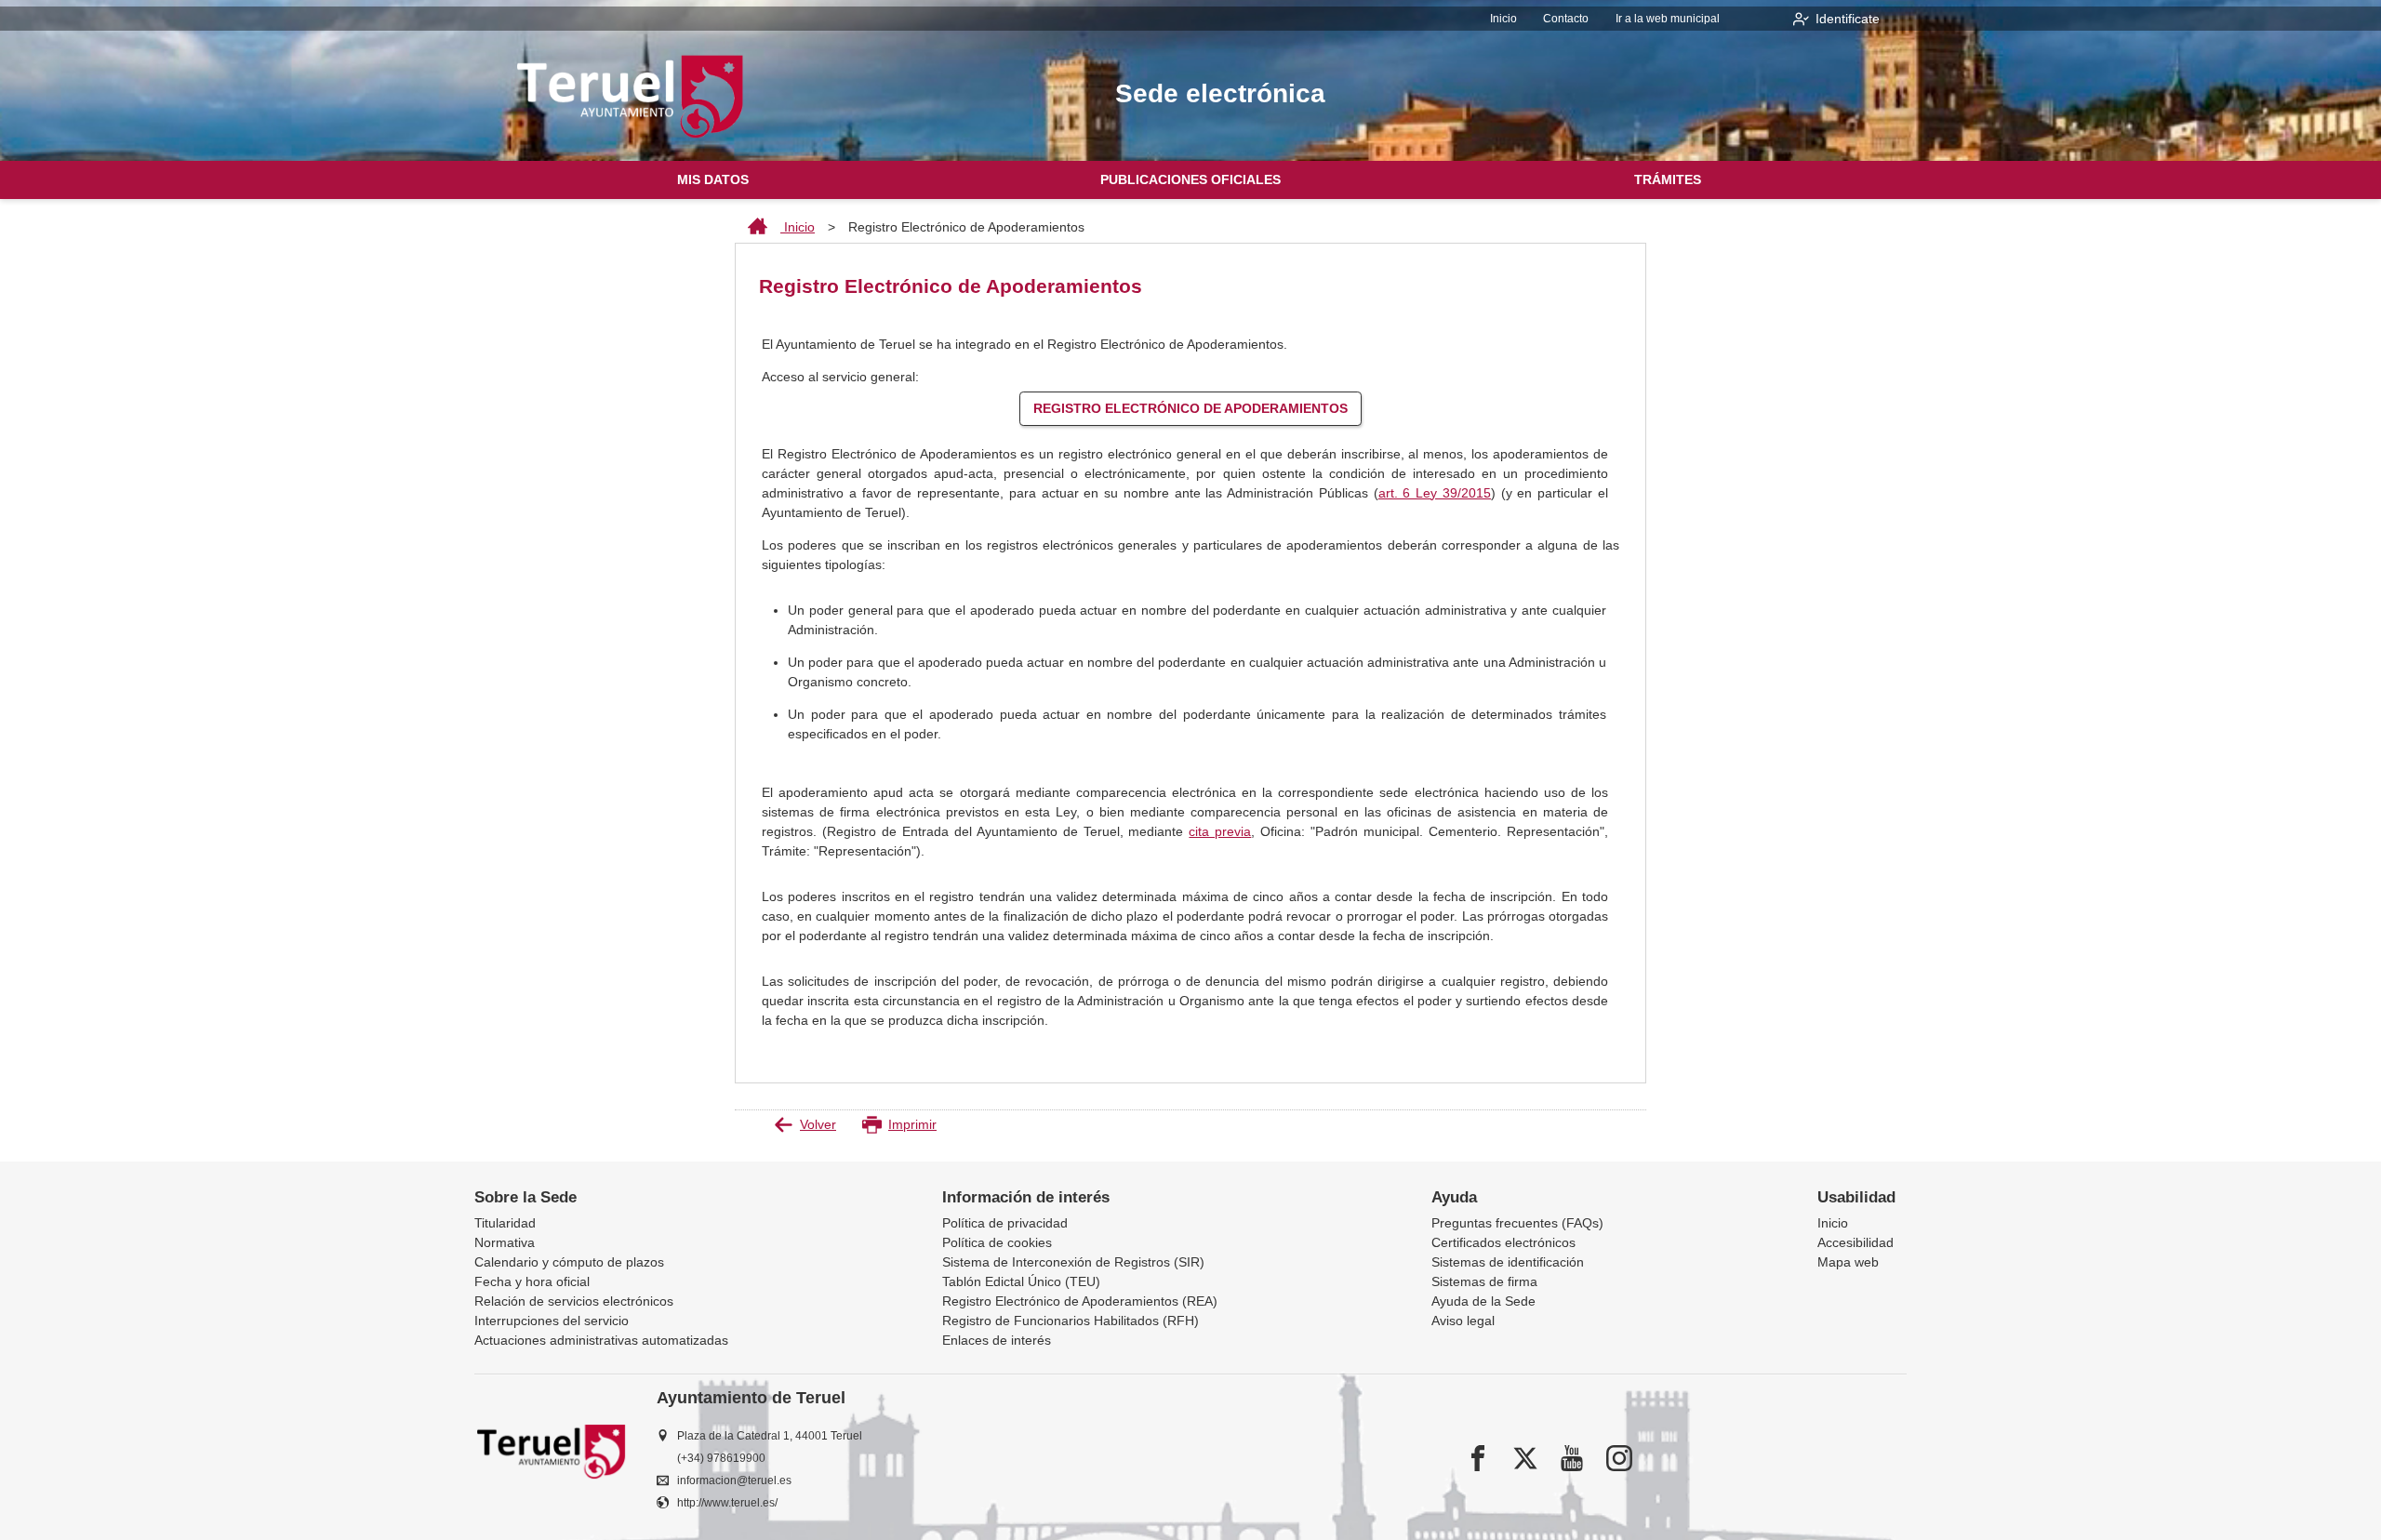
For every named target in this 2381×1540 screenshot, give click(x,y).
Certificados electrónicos (1503, 1242)
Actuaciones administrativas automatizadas (601, 1340)
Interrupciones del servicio (552, 1321)
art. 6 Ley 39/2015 (1435, 493)
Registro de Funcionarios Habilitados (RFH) (1071, 1321)
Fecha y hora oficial (532, 1281)
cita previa (1220, 831)
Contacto (1566, 19)
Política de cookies (997, 1242)
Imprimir (912, 1124)
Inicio (1503, 19)
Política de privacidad (1005, 1223)
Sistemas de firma (1484, 1281)
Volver (818, 1124)
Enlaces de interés (997, 1340)
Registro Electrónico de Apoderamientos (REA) (1080, 1301)
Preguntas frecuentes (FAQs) (1517, 1223)
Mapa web (1848, 1262)
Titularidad (505, 1223)
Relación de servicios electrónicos (574, 1301)
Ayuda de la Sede (1483, 1301)
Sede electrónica (1220, 93)
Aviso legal (1463, 1321)
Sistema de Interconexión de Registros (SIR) (1073, 1262)
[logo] (631, 96)
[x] (1525, 1458)
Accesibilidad (1856, 1242)
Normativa (505, 1242)
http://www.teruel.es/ (727, 1503)
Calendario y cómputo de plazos (569, 1262)
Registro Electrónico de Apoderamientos (1190, 408)
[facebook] (1478, 1458)
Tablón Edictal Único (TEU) (1021, 1281)
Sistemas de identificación (1508, 1262)
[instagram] (1619, 1458)
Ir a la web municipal (1668, 19)
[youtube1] (1572, 1458)
